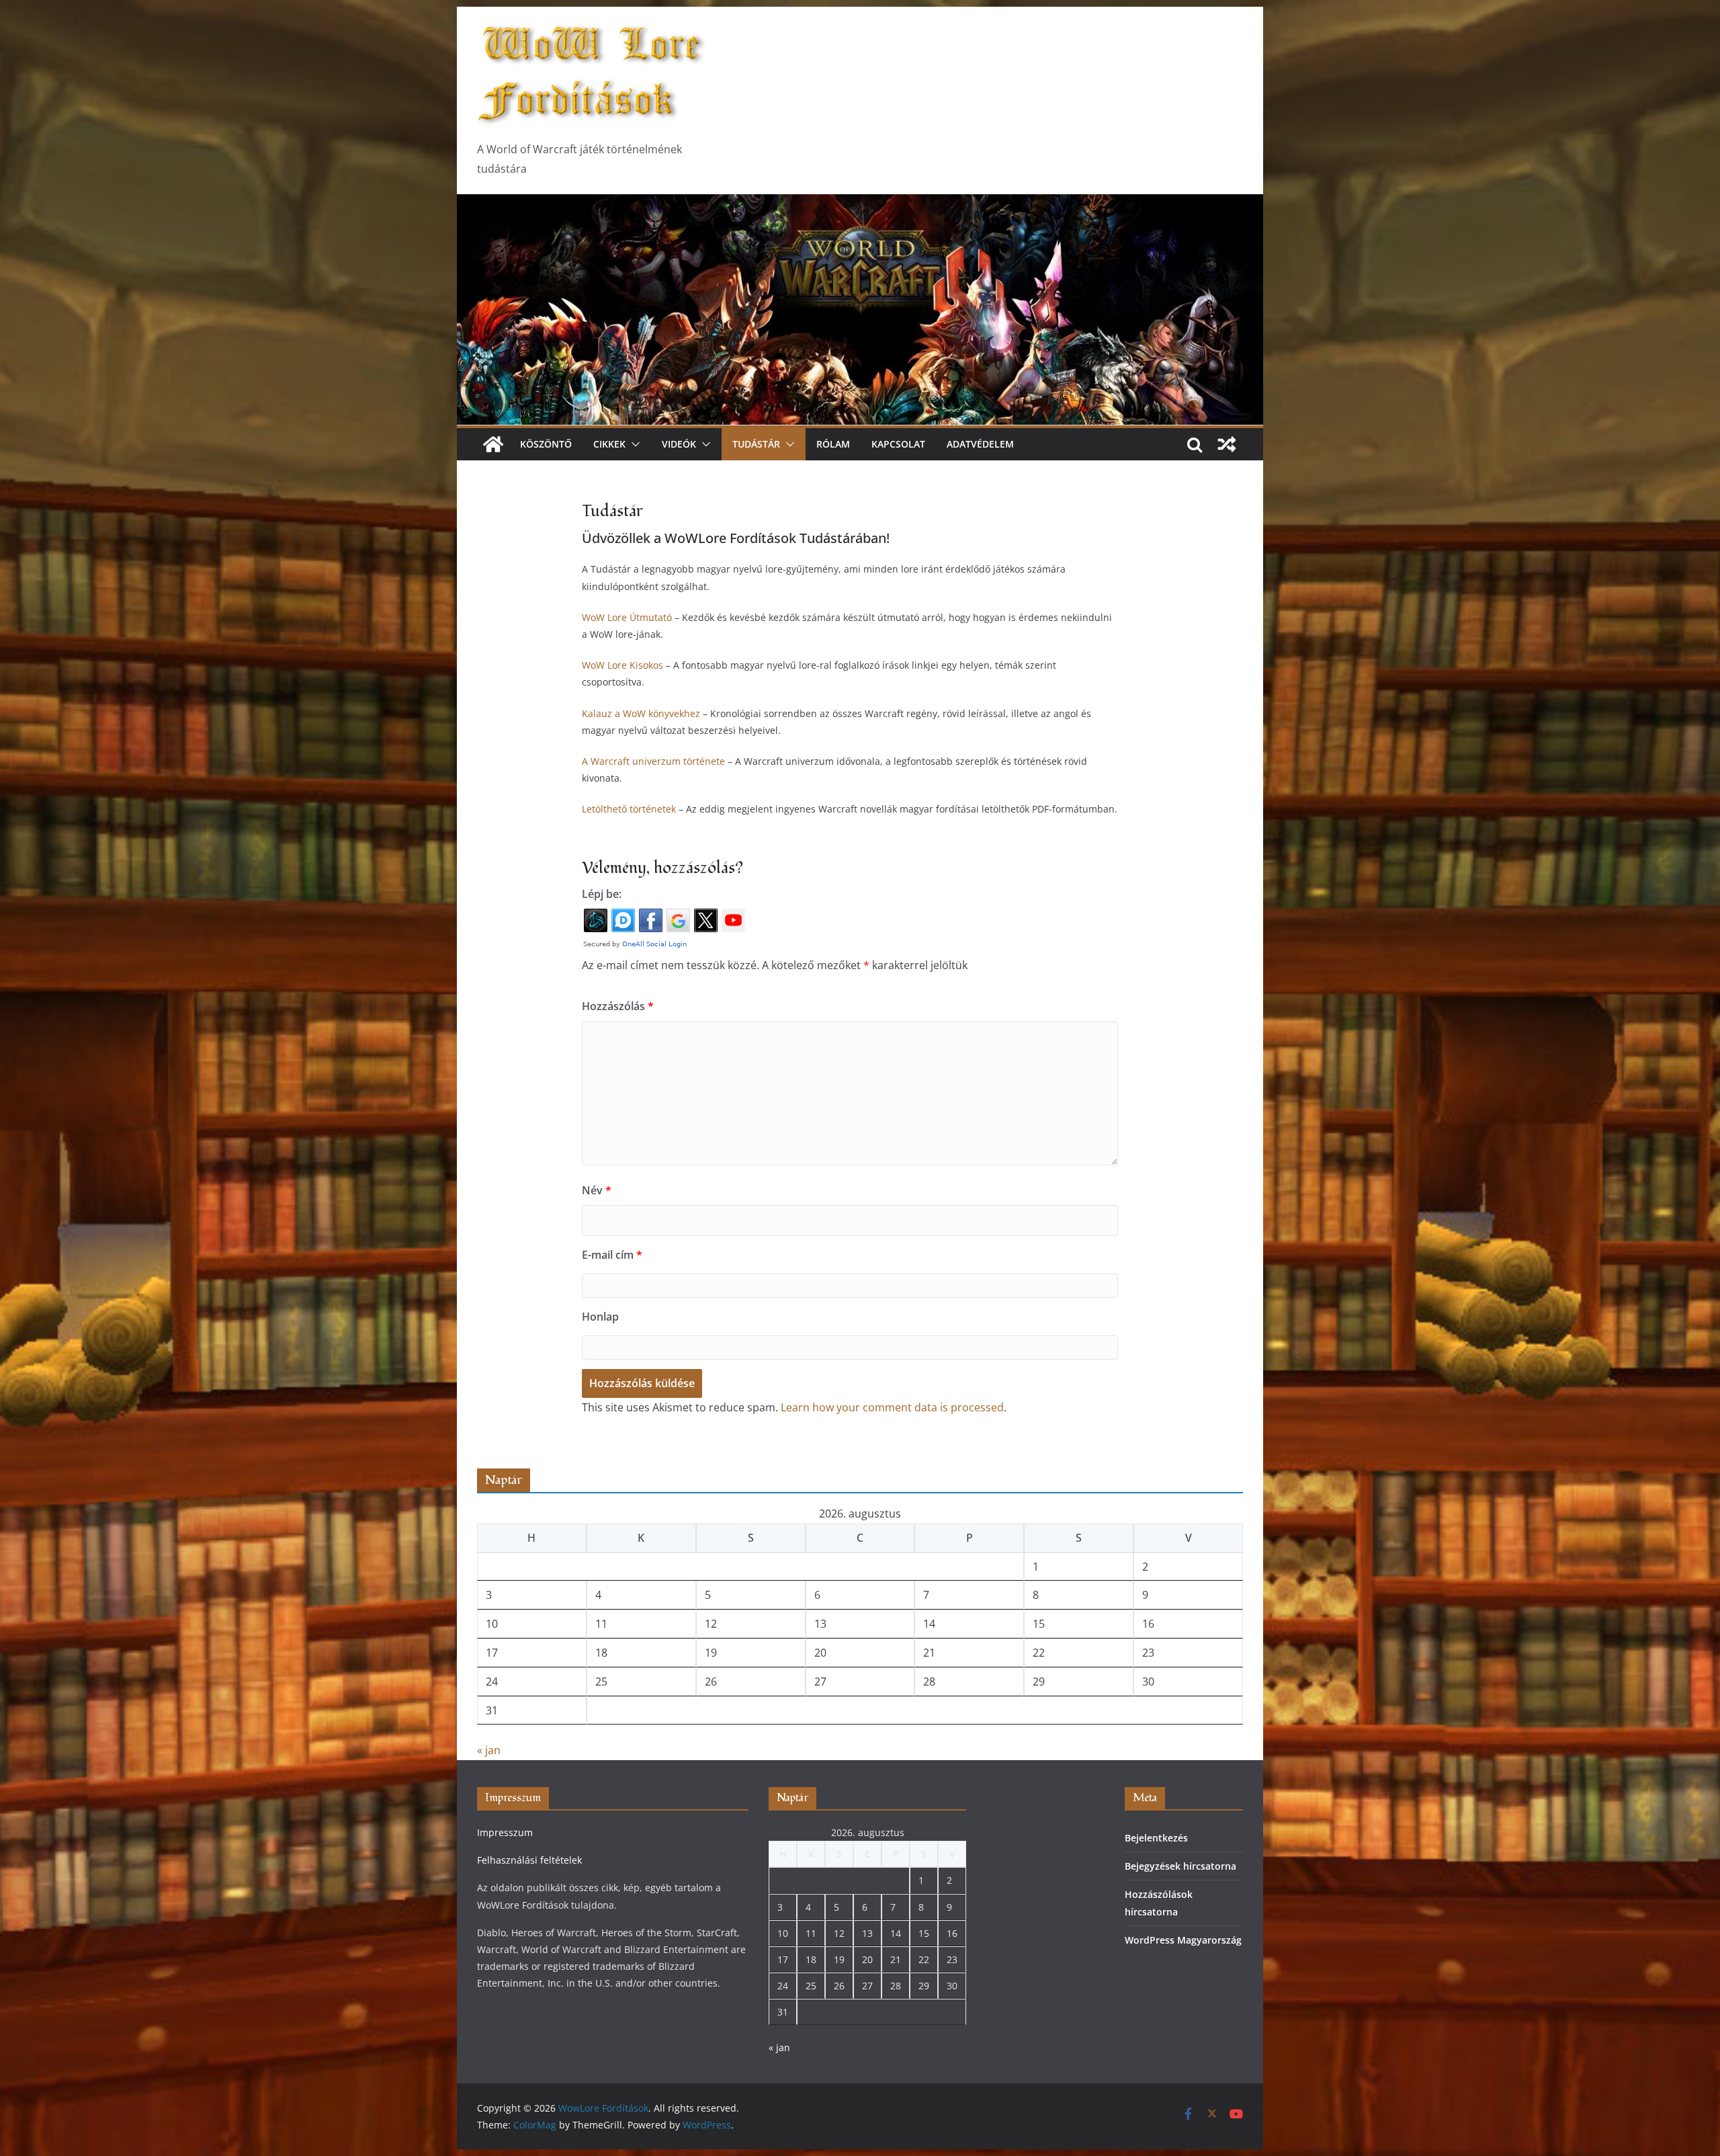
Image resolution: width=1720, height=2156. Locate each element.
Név (597, 1190)
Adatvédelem (980, 444)
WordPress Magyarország (1183, 1940)
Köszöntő (546, 444)
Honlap (600, 1317)
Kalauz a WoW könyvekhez (641, 713)
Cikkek (609, 444)
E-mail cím (612, 1255)
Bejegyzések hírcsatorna (1180, 1866)
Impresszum (505, 1832)
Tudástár (756, 444)
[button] (633, 444)
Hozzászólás (618, 1006)
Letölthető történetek (629, 809)
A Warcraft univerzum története (653, 761)
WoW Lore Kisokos (622, 665)
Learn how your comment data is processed (892, 1407)
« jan (489, 1750)
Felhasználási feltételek (529, 1860)
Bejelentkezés (1156, 1838)
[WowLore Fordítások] (860, 204)
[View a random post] (1227, 444)
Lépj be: (602, 894)
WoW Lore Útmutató (627, 617)
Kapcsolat (898, 444)
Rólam (833, 444)
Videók (679, 444)
